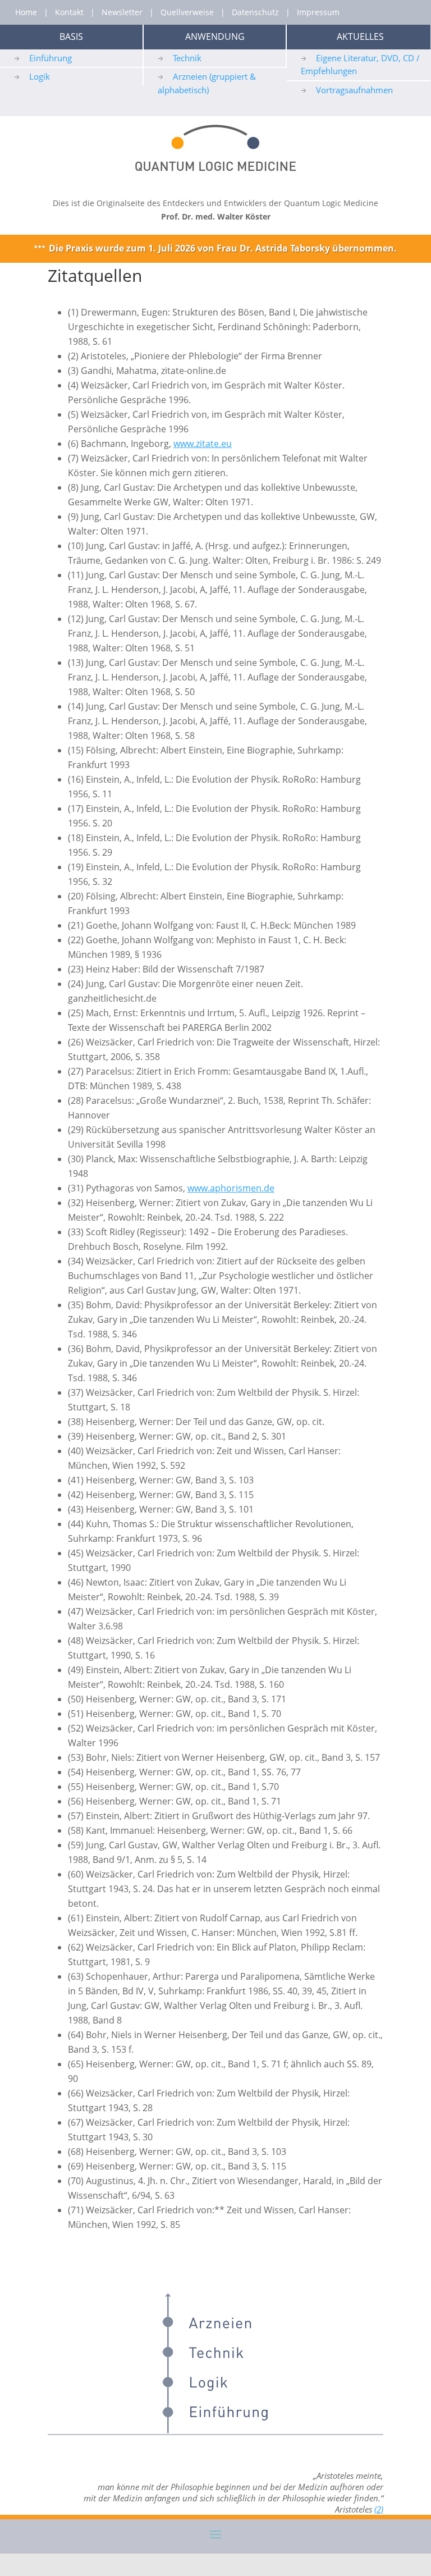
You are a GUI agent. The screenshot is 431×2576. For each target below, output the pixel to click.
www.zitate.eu (203, 444)
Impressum (318, 12)
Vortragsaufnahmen (354, 90)
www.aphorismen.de (231, 1188)
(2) (379, 2509)
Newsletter (122, 12)
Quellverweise (187, 12)
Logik (40, 76)
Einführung (51, 58)
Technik (187, 58)
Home (26, 12)
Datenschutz (255, 12)
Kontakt (69, 12)
